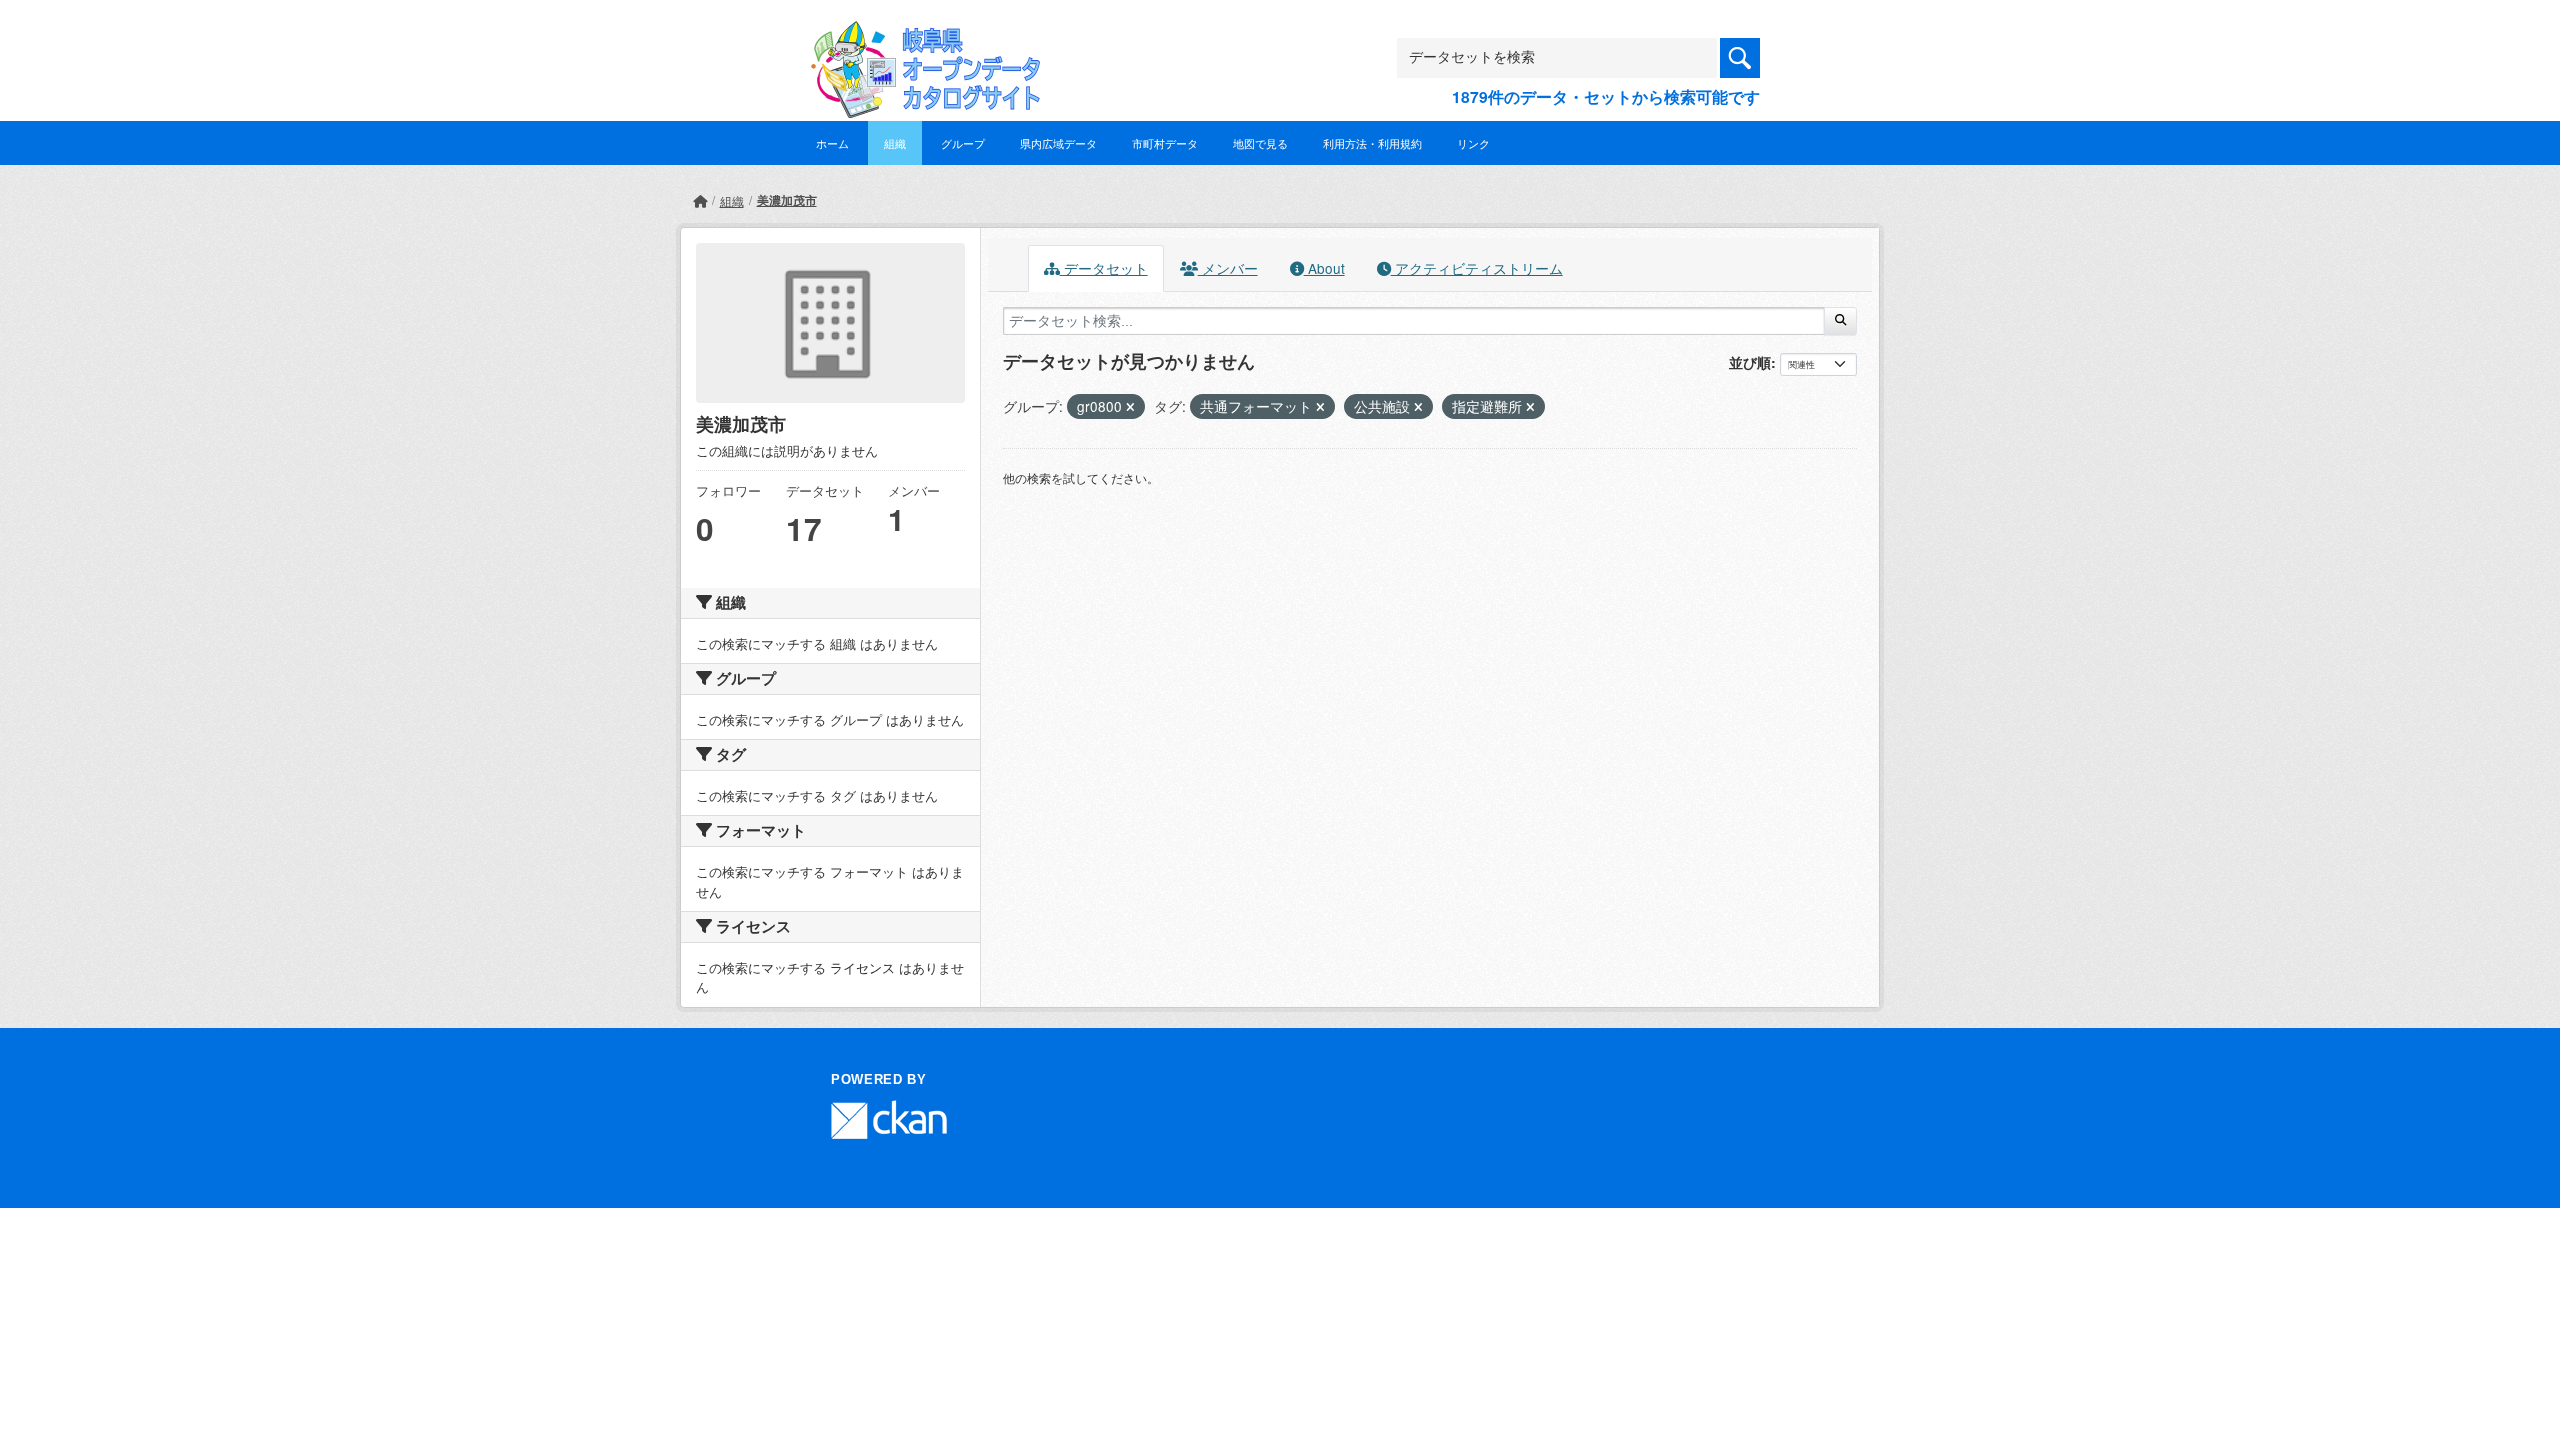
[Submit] (1840, 321)
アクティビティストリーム (1477, 268)
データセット (1104, 268)
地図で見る (1260, 143)
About (1324, 268)
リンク (1473, 143)
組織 (895, 143)
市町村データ (1165, 143)
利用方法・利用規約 (1372, 143)
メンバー (1228, 268)
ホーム (832, 143)
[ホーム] (700, 200)
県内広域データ (1058, 143)
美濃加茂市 (787, 200)
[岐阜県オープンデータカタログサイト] (920, 36)
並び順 (1750, 362)
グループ (963, 143)
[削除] (1130, 407)
